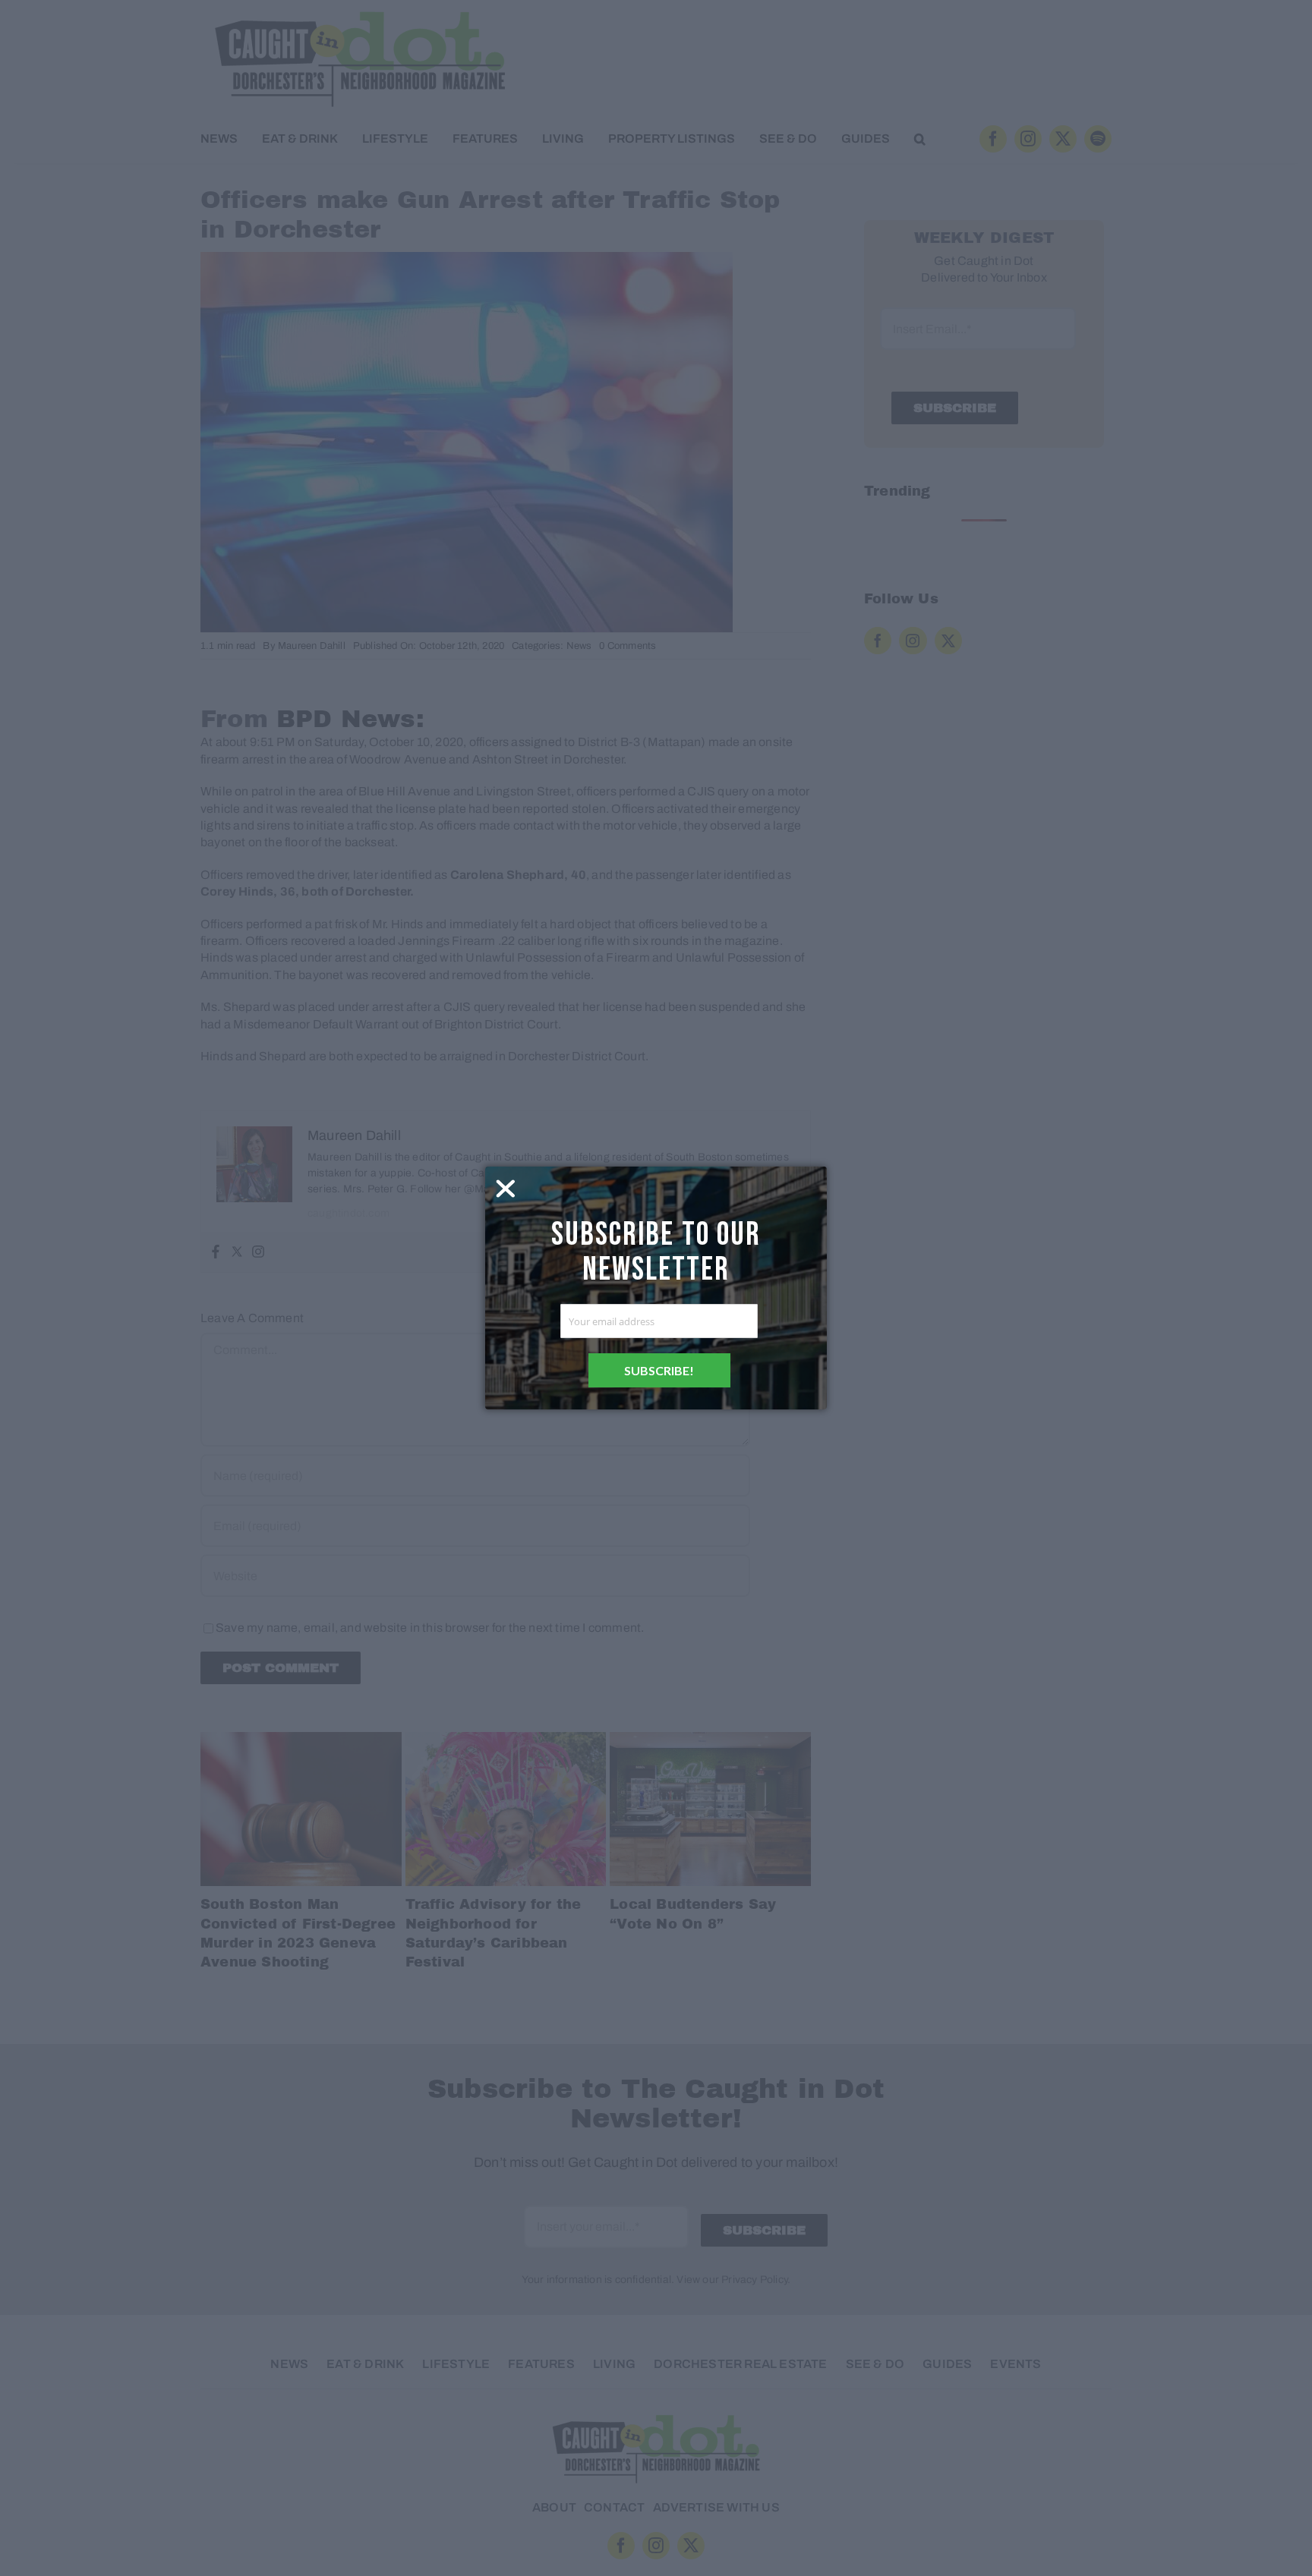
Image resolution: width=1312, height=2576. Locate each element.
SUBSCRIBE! (659, 1370)
